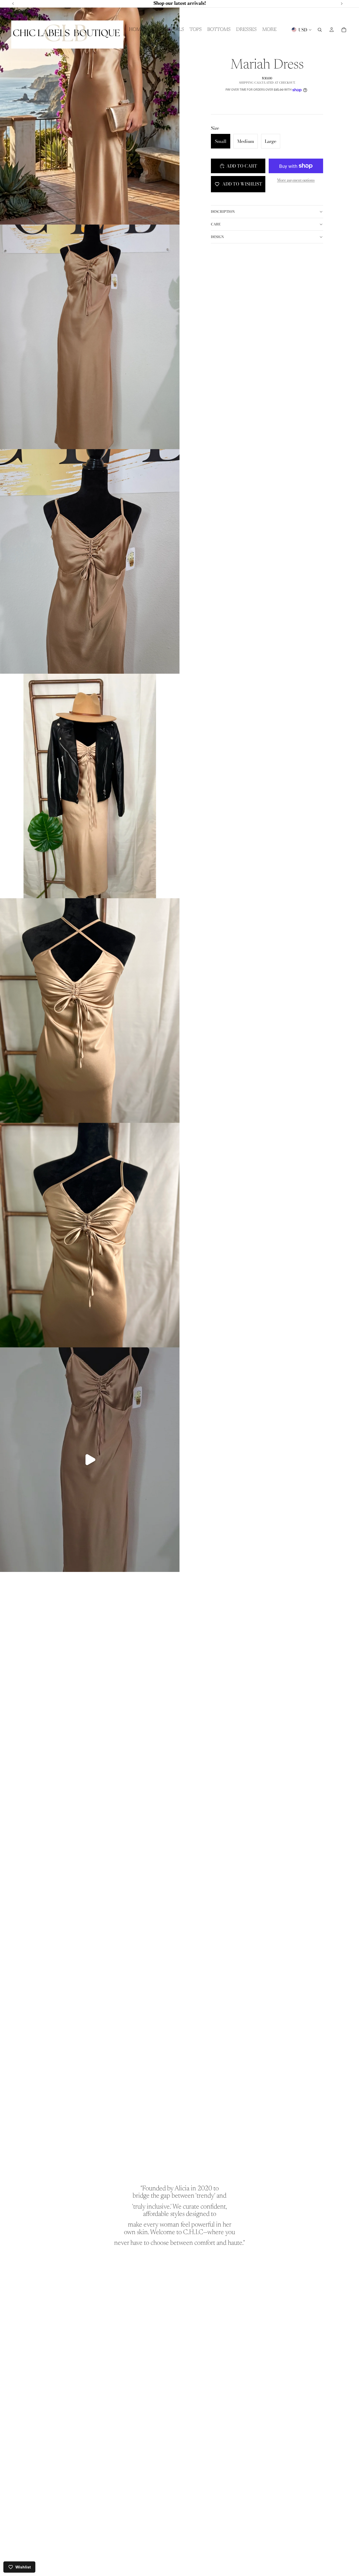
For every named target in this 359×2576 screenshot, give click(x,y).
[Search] (320, 30)
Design (217, 237)
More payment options (296, 180)
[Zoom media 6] (90, 1235)
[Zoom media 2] (90, 337)
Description (223, 212)
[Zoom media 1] (90, 112)
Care (216, 224)
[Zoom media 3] (90, 561)
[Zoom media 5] (90, 1011)
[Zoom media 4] (90, 786)
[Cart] (344, 30)
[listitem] (269, 30)
